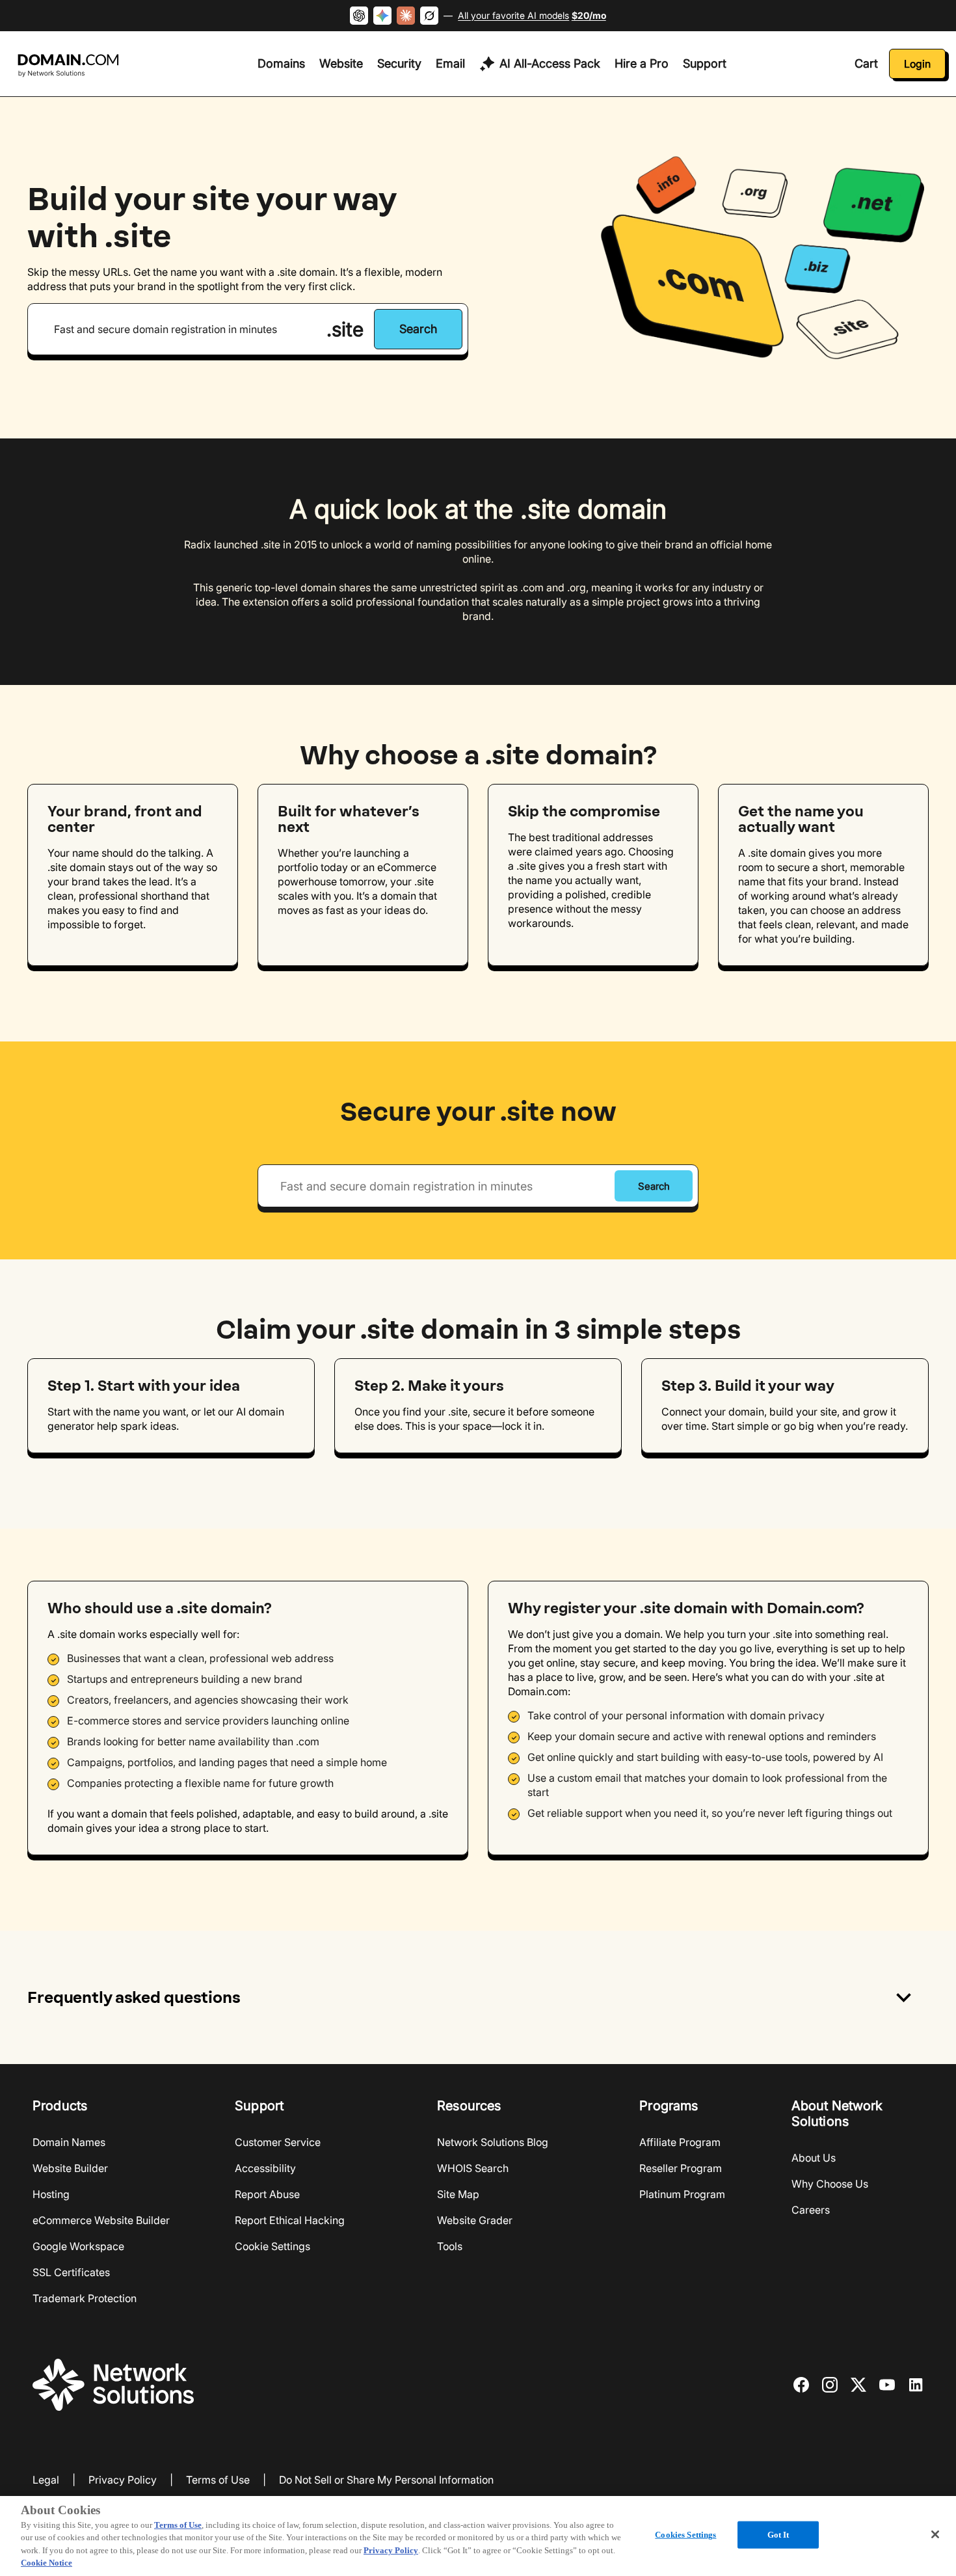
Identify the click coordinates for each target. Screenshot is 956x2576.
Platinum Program (682, 2194)
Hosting (51, 2194)
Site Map (458, 2194)
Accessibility (265, 2168)
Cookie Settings (272, 2246)
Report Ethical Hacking (290, 2220)
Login (917, 64)
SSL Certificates (71, 2272)
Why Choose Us (830, 2184)
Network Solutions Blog (493, 2142)
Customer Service (278, 2142)
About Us (814, 2158)
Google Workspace (78, 2246)
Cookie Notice (46, 2563)
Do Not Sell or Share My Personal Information (386, 2480)
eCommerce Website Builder (101, 2220)
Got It (778, 2535)
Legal (46, 2480)
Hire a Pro (642, 63)
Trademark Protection (85, 2298)
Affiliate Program (680, 2142)
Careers (811, 2210)
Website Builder (70, 2168)
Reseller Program (681, 2168)
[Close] (935, 2534)
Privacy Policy (123, 2480)
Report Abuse (267, 2194)
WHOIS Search (473, 2168)
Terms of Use (218, 2480)
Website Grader (475, 2220)
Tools (450, 2246)
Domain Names (69, 2142)
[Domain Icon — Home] (71, 66)
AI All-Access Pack (550, 63)
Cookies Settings (685, 2535)
